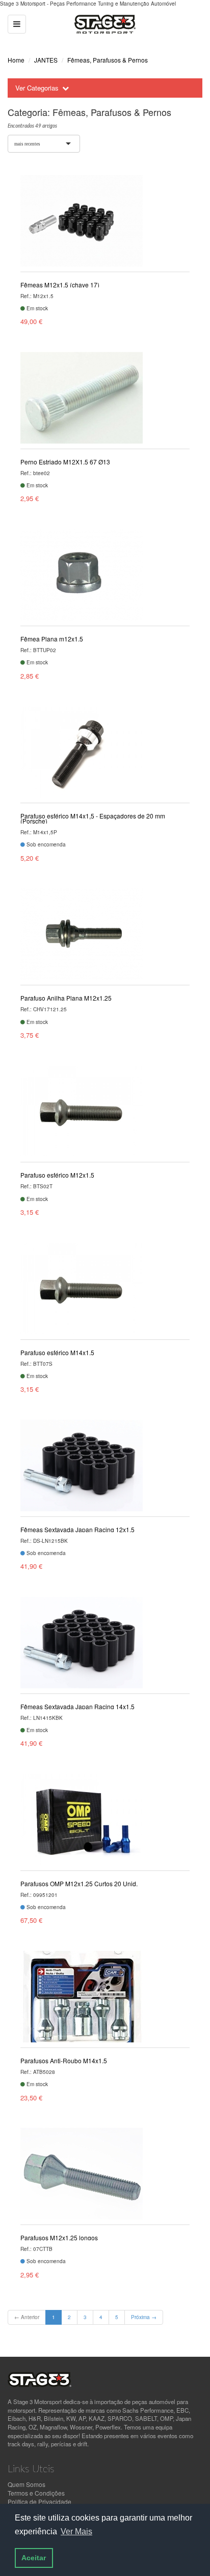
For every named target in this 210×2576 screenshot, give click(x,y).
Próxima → (144, 2317)
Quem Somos (27, 2484)
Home (16, 60)
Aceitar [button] (34, 2558)
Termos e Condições (36, 2493)
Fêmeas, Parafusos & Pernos (108, 60)
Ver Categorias (37, 88)
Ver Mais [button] (76, 2531)
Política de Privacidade (40, 2501)
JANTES (46, 60)
